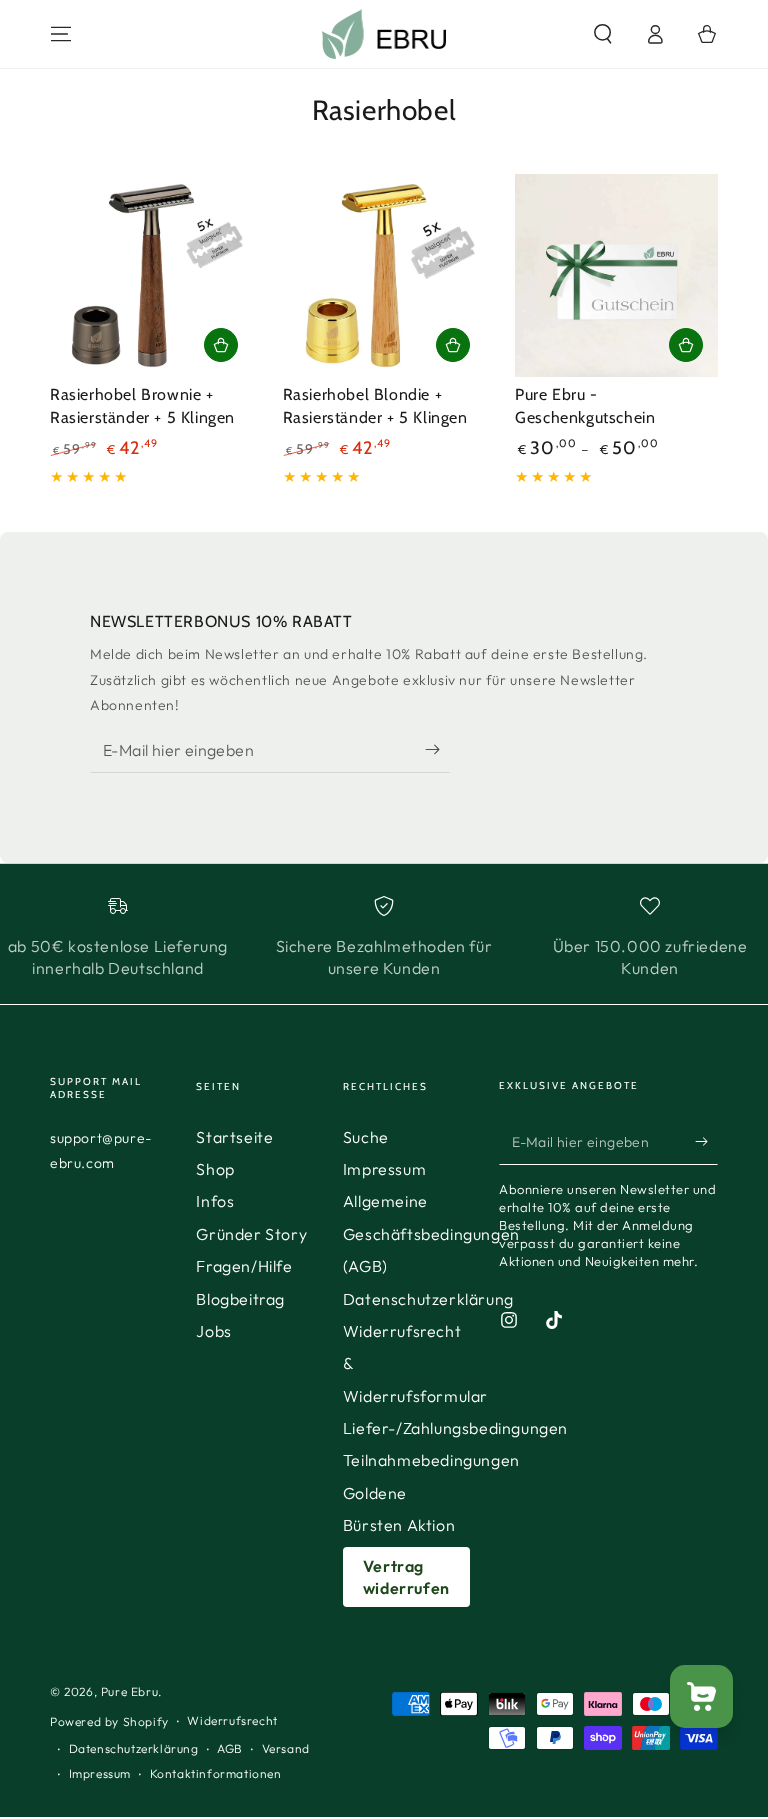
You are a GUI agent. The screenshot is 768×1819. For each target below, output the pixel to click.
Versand (286, 1748)
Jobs (213, 1331)
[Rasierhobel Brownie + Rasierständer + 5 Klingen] (151, 275)
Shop (215, 1169)
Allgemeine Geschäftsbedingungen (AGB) (431, 1233)
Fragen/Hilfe (244, 1266)
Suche (366, 1137)
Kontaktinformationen (216, 1773)
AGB (230, 1748)
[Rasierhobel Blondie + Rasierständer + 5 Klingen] (384, 275)
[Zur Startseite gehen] (384, 34)
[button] (603, 34)
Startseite (234, 1137)
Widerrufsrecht (232, 1720)
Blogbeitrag (240, 1299)
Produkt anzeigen (686, 345)
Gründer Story (251, 1234)
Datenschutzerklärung (428, 1299)
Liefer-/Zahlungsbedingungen (455, 1428)
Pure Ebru (129, 1691)
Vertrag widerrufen (406, 1577)
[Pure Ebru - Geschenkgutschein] (616, 275)
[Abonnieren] (437, 750)
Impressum (384, 1169)
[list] (384, 938)
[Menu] (61, 34)
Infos (215, 1201)
